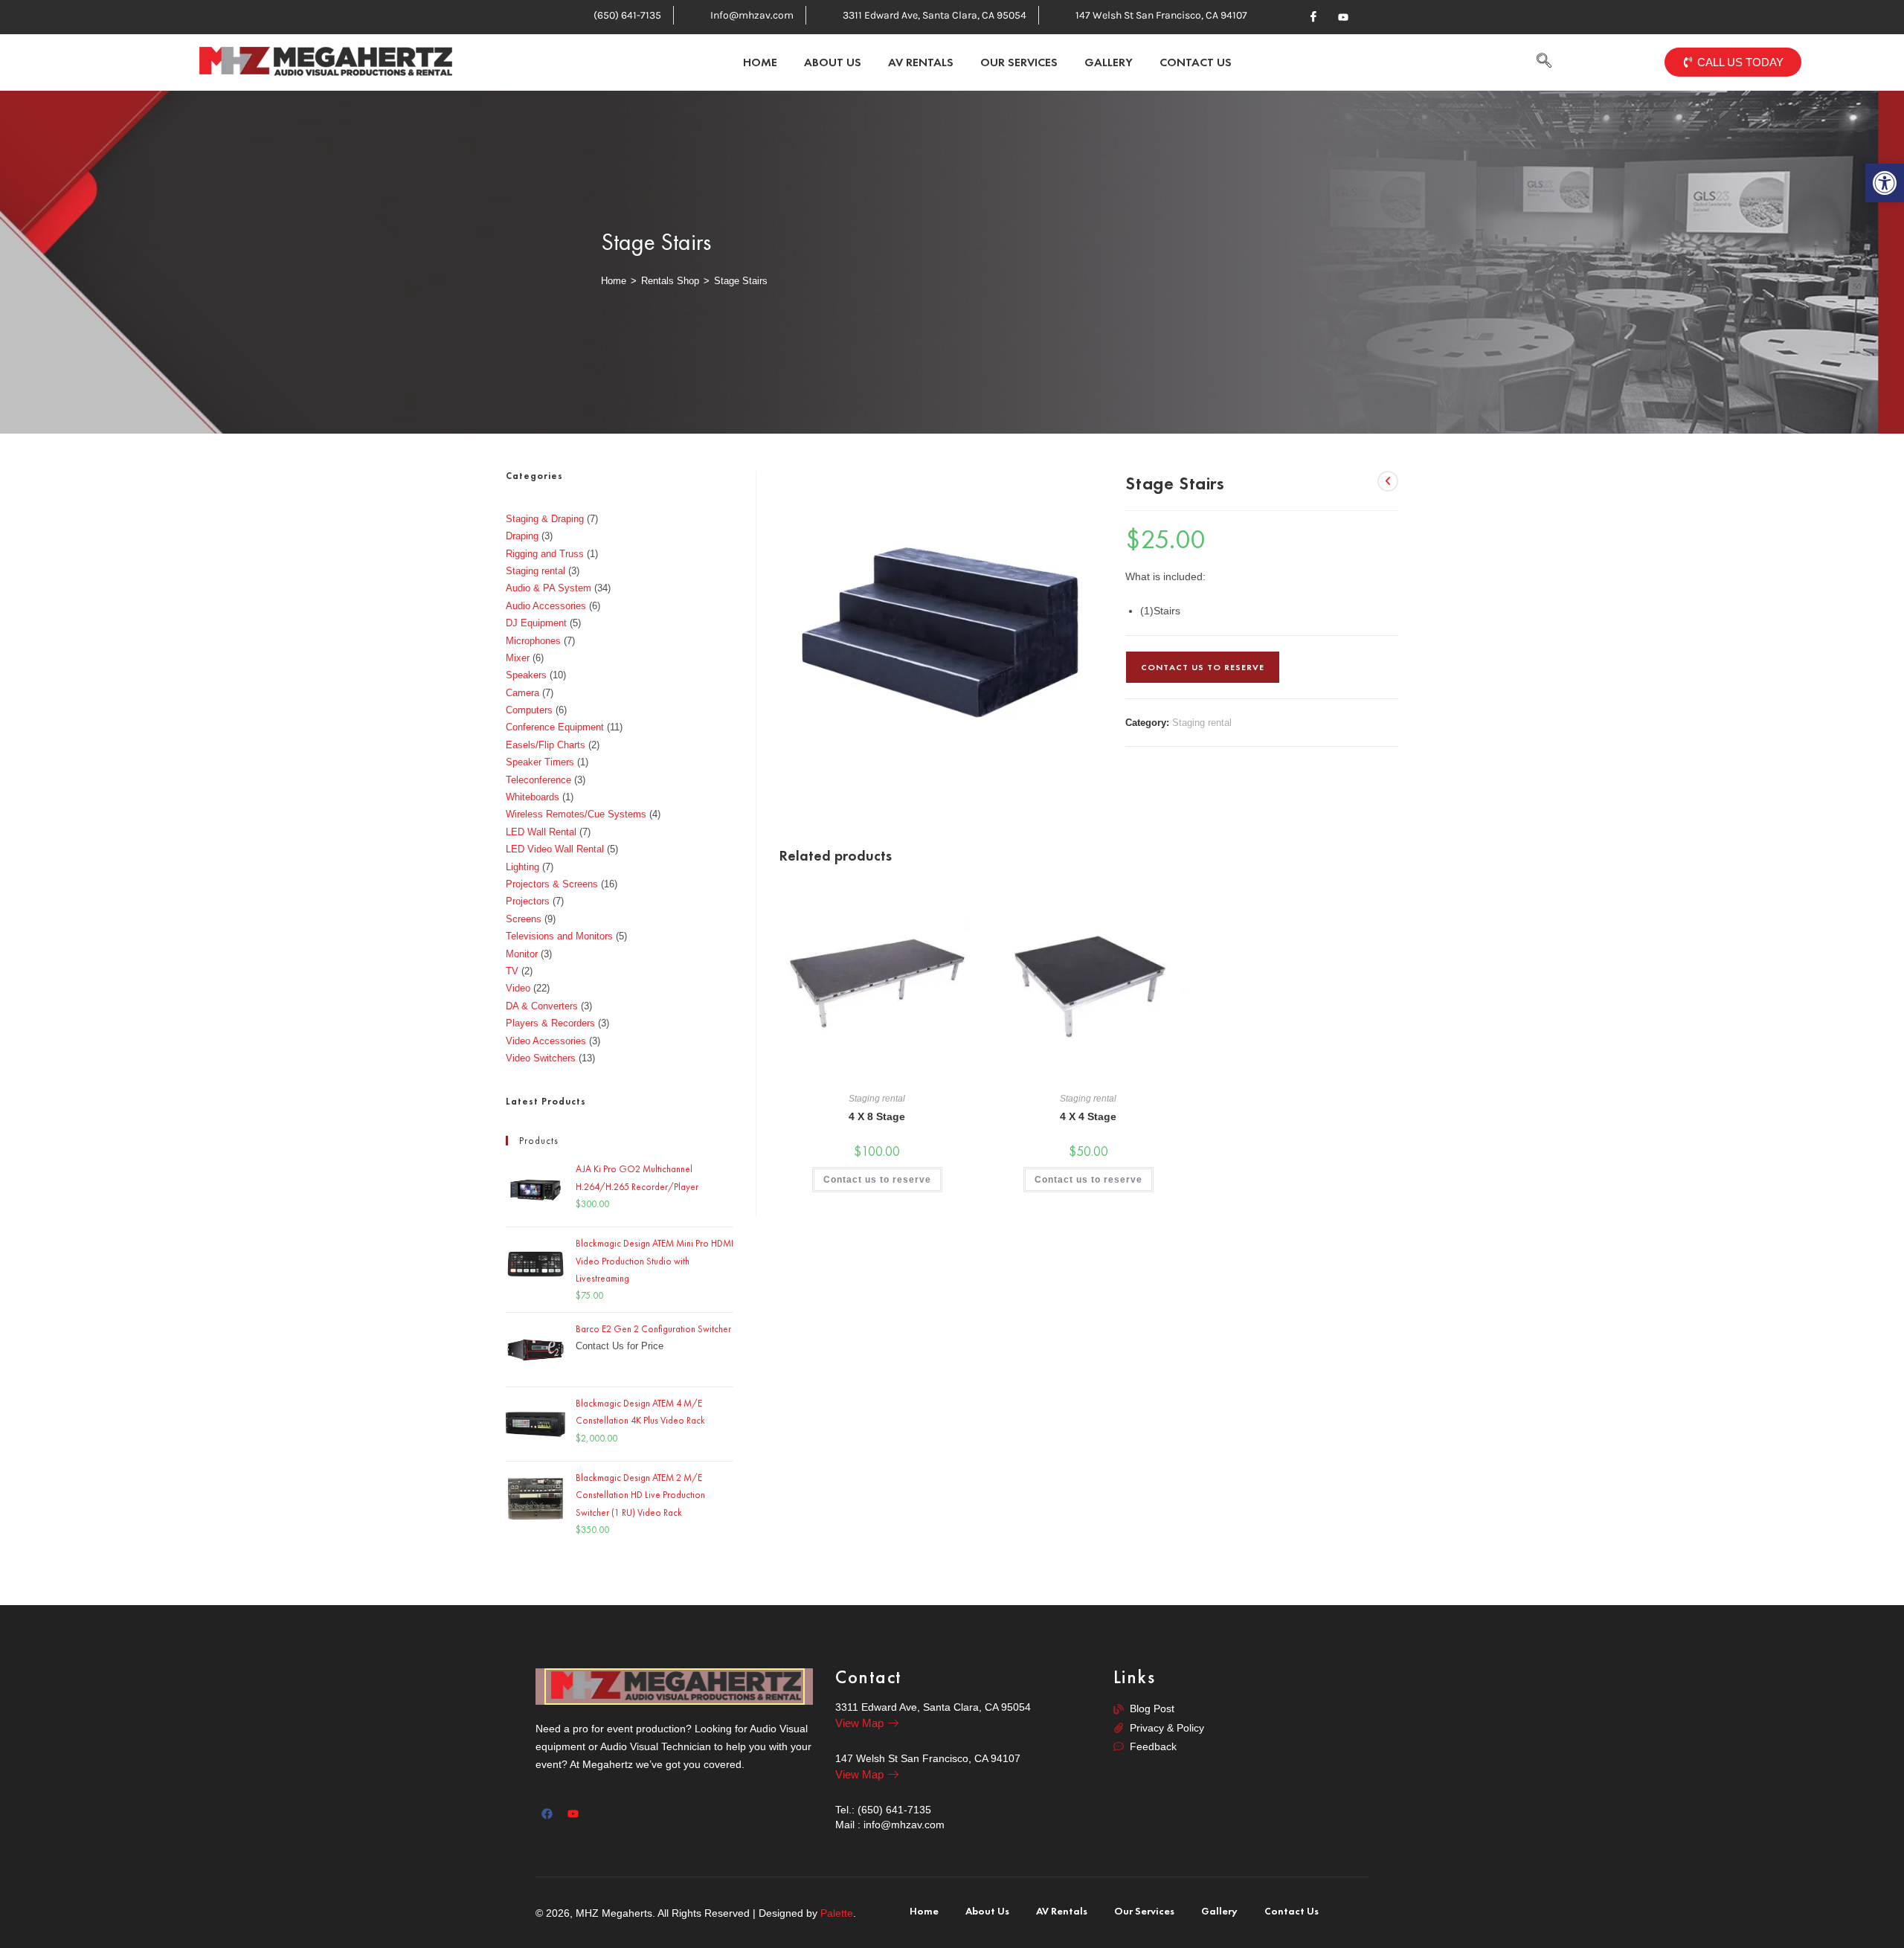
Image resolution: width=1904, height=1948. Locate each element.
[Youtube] (1343, 17)
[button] (1544, 62)
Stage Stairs (741, 281)
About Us (833, 62)
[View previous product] (1388, 481)
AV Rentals (921, 62)
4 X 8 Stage (877, 1116)
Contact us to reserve (1203, 667)
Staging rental (1202, 723)
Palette (837, 1913)
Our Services (1019, 62)
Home (760, 62)
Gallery (1109, 62)
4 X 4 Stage (1088, 1116)
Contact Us (1196, 62)
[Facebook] (1313, 17)
